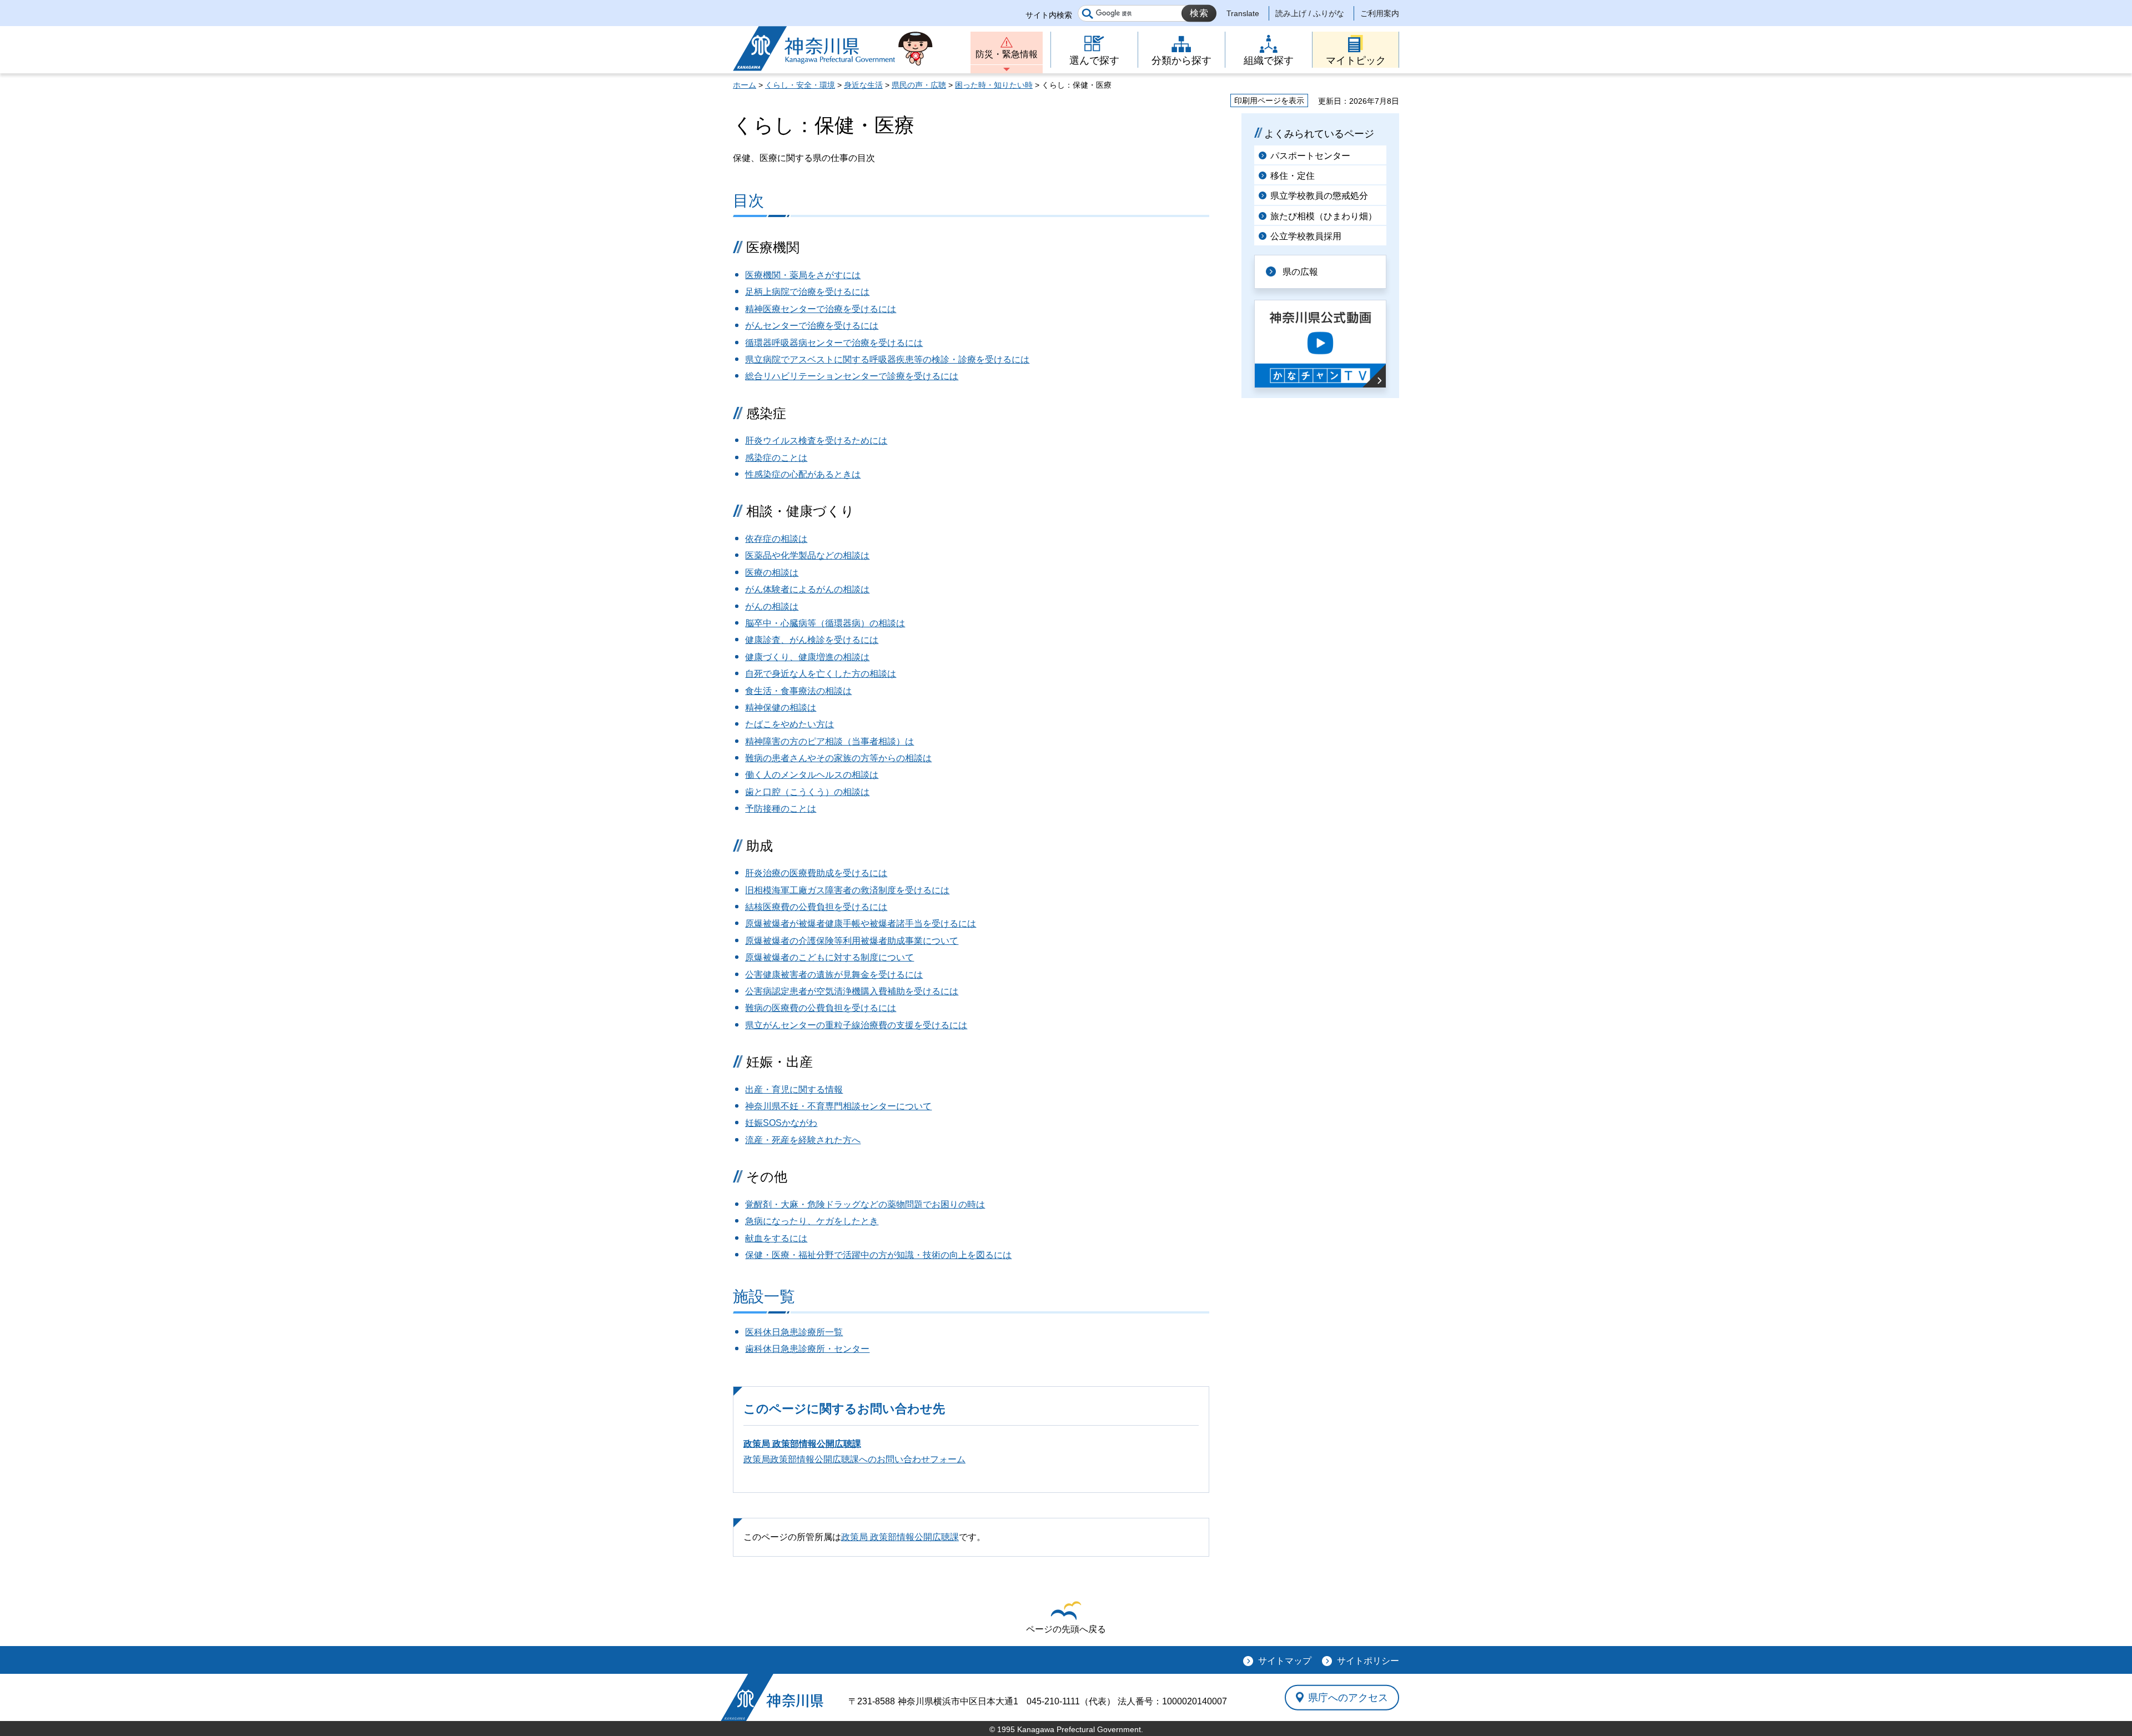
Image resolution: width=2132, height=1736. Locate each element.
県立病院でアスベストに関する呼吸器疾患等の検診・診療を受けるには (887, 359)
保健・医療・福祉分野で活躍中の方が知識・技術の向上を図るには (878, 1255)
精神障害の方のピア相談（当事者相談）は (829, 741)
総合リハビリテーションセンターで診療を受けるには (852, 376)
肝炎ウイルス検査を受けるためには (816, 441)
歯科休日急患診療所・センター (807, 1349)
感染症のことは (776, 458)
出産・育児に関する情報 (794, 1090)
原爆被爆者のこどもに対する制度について (829, 957)
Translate (1243, 13)
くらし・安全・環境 (800, 85)
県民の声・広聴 (919, 85)
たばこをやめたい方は (790, 724)
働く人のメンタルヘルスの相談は (812, 775)
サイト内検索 (1049, 15)
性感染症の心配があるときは (803, 474)
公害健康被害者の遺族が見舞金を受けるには (834, 975)
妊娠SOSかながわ (781, 1123)
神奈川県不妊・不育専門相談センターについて (838, 1106)
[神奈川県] (772, 1697)
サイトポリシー (1368, 1661)
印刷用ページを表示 (1269, 100)
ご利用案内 (1380, 13)
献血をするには (776, 1238)
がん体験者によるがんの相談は (807, 589)
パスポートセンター (1310, 156)
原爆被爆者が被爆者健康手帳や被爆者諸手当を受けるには (861, 924)
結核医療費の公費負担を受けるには (816, 907)
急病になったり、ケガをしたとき (812, 1221)
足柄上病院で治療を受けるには (807, 292)
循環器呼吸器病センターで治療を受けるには (834, 343)
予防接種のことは (781, 809)
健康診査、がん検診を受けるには (812, 640)
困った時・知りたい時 (994, 85)
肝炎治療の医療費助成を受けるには (816, 873)
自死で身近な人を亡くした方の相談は (821, 674)
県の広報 (1300, 272)
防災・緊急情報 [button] (1007, 54)
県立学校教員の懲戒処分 (1319, 196)
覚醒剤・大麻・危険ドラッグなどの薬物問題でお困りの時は (865, 1204)
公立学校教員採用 (1306, 236)
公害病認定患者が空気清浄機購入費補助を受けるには (852, 991)
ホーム (745, 85)
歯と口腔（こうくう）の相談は (807, 792)
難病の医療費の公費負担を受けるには (821, 1008)
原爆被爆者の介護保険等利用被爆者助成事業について (852, 941)
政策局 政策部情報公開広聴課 (802, 1444)
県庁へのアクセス (1348, 1697)
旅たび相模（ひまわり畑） (1324, 216)
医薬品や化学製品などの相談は (807, 555)
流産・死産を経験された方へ (803, 1140)
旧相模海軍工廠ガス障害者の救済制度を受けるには (847, 890)
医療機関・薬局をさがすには (803, 275)
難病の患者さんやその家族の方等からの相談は (838, 758)
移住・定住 (1293, 176)
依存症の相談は (776, 539)
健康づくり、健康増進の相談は (807, 657)
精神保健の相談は (781, 708)
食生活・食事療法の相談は (798, 691)
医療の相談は (772, 573)
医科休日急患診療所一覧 (794, 1332)
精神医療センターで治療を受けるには (821, 309)
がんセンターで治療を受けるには (812, 326)
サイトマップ (1285, 1661)
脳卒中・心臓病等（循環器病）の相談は (825, 623)
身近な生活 (863, 85)
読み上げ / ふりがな (1310, 13)
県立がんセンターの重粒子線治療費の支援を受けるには (856, 1025)
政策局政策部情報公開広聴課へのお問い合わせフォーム (854, 1459)
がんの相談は (772, 607)
